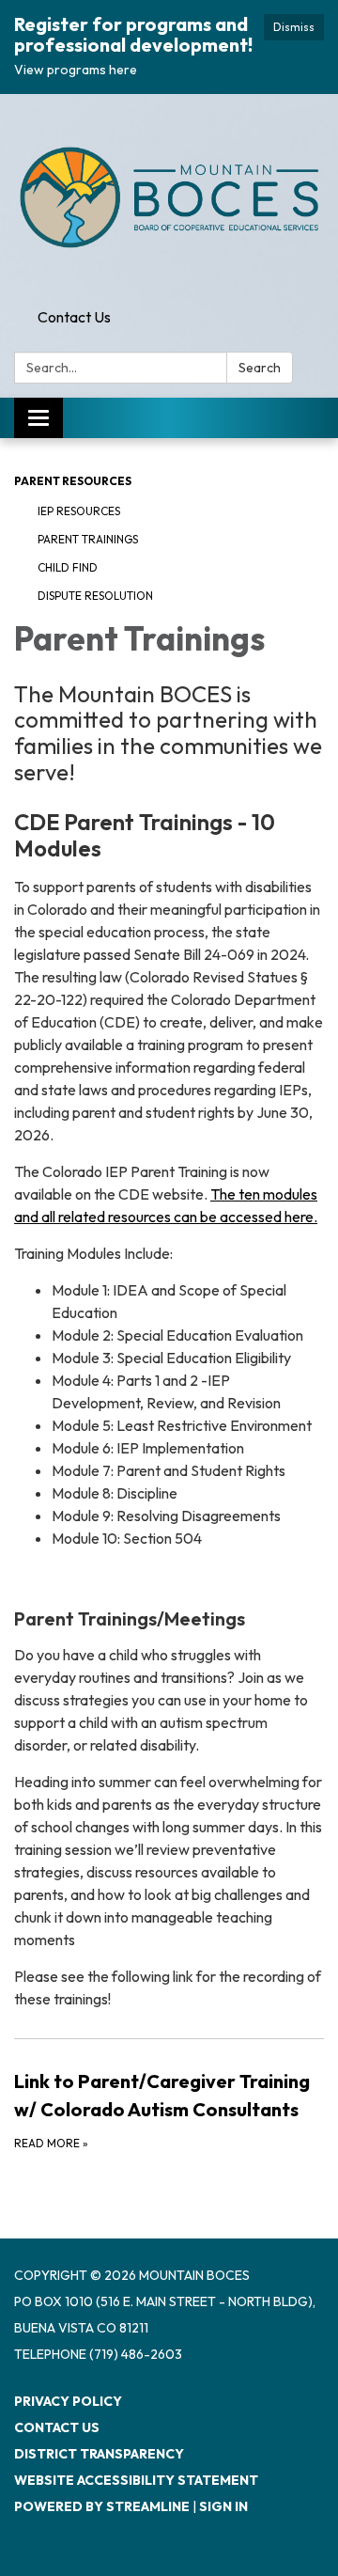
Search (260, 368)
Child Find (68, 567)
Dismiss (294, 27)
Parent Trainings (88, 539)
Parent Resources (73, 481)
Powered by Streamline (102, 2506)
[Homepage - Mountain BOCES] (169, 197)
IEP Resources (79, 511)
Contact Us (74, 317)
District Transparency (99, 2454)
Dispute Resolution (95, 596)
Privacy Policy (68, 2401)
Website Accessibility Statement (136, 2480)
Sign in (223, 2506)
